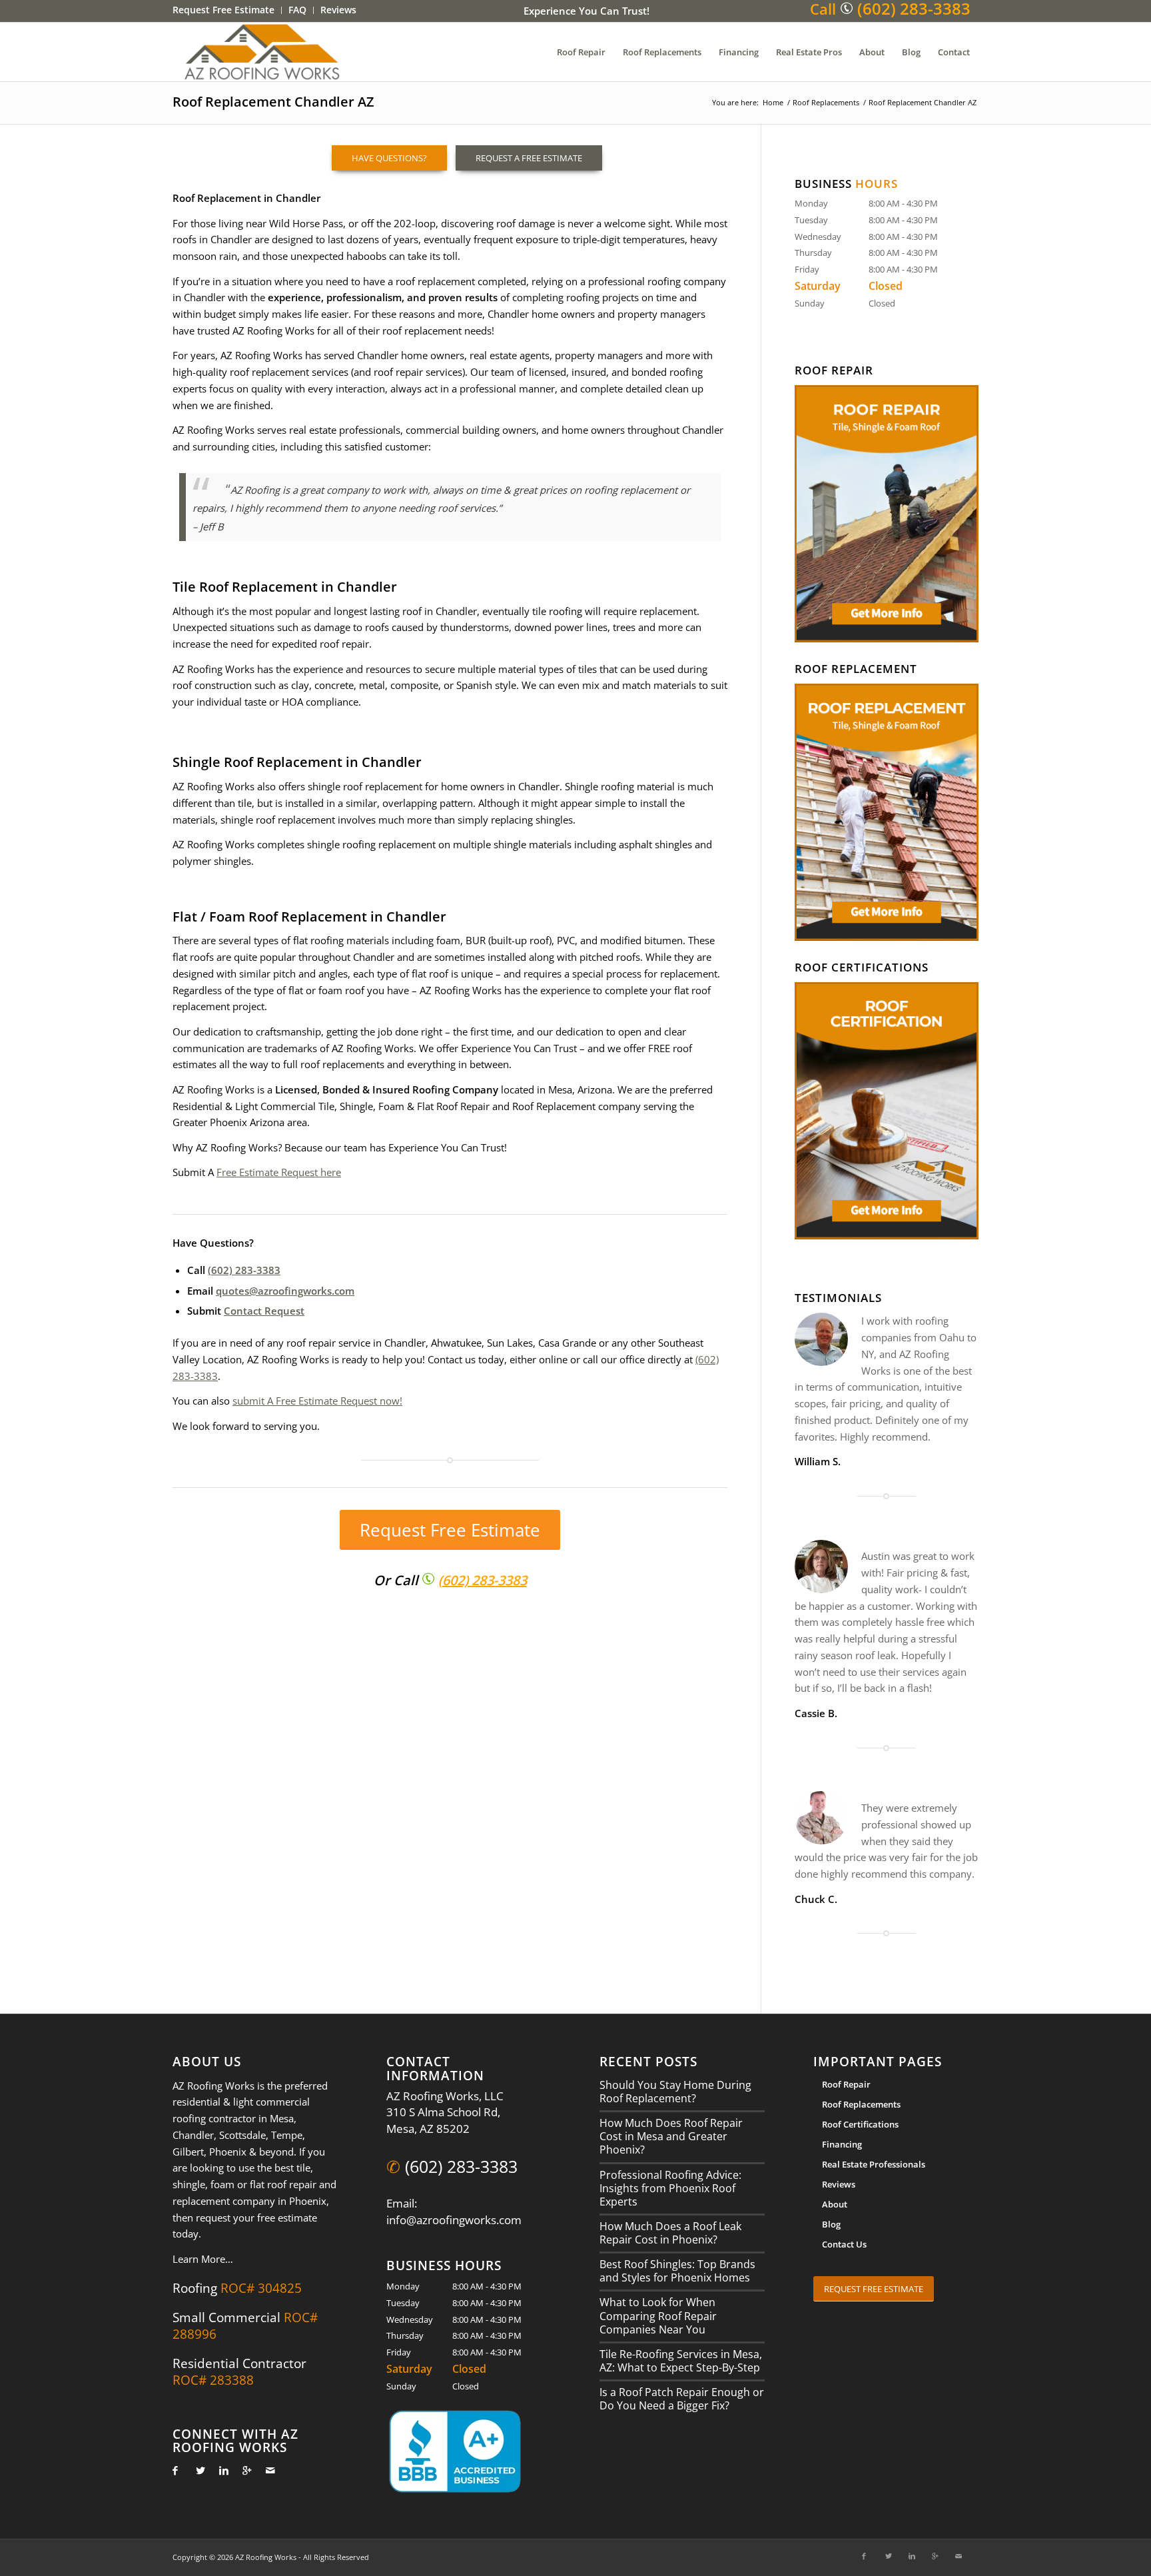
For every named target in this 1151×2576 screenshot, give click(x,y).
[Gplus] (243, 2470)
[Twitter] (197, 2470)
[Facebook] (174, 2470)
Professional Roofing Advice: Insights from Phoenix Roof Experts (670, 2188)
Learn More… (203, 2259)
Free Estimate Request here (279, 1172)
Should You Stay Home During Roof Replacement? (675, 2092)
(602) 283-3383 (244, 1270)
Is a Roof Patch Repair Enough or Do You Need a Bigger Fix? (682, 2399)
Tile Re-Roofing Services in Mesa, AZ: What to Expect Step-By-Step (681, 2361)
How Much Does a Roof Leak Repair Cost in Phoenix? (670, 2233)
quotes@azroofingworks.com (285, 1291)
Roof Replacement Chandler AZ (273, 102)
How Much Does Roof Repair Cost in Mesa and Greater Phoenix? (671, 2136)
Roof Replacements (826, 102)
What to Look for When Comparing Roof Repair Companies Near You (658, 2315)
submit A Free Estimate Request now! (317, 1401)
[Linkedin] (220, 2470)
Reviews (839, 2184)
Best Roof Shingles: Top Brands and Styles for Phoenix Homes (677, 2271)
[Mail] (267, 2470)
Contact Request (264, 1311)
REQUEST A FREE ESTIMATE (529, 158)
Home (773, 102)
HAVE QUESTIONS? (389, 158)
